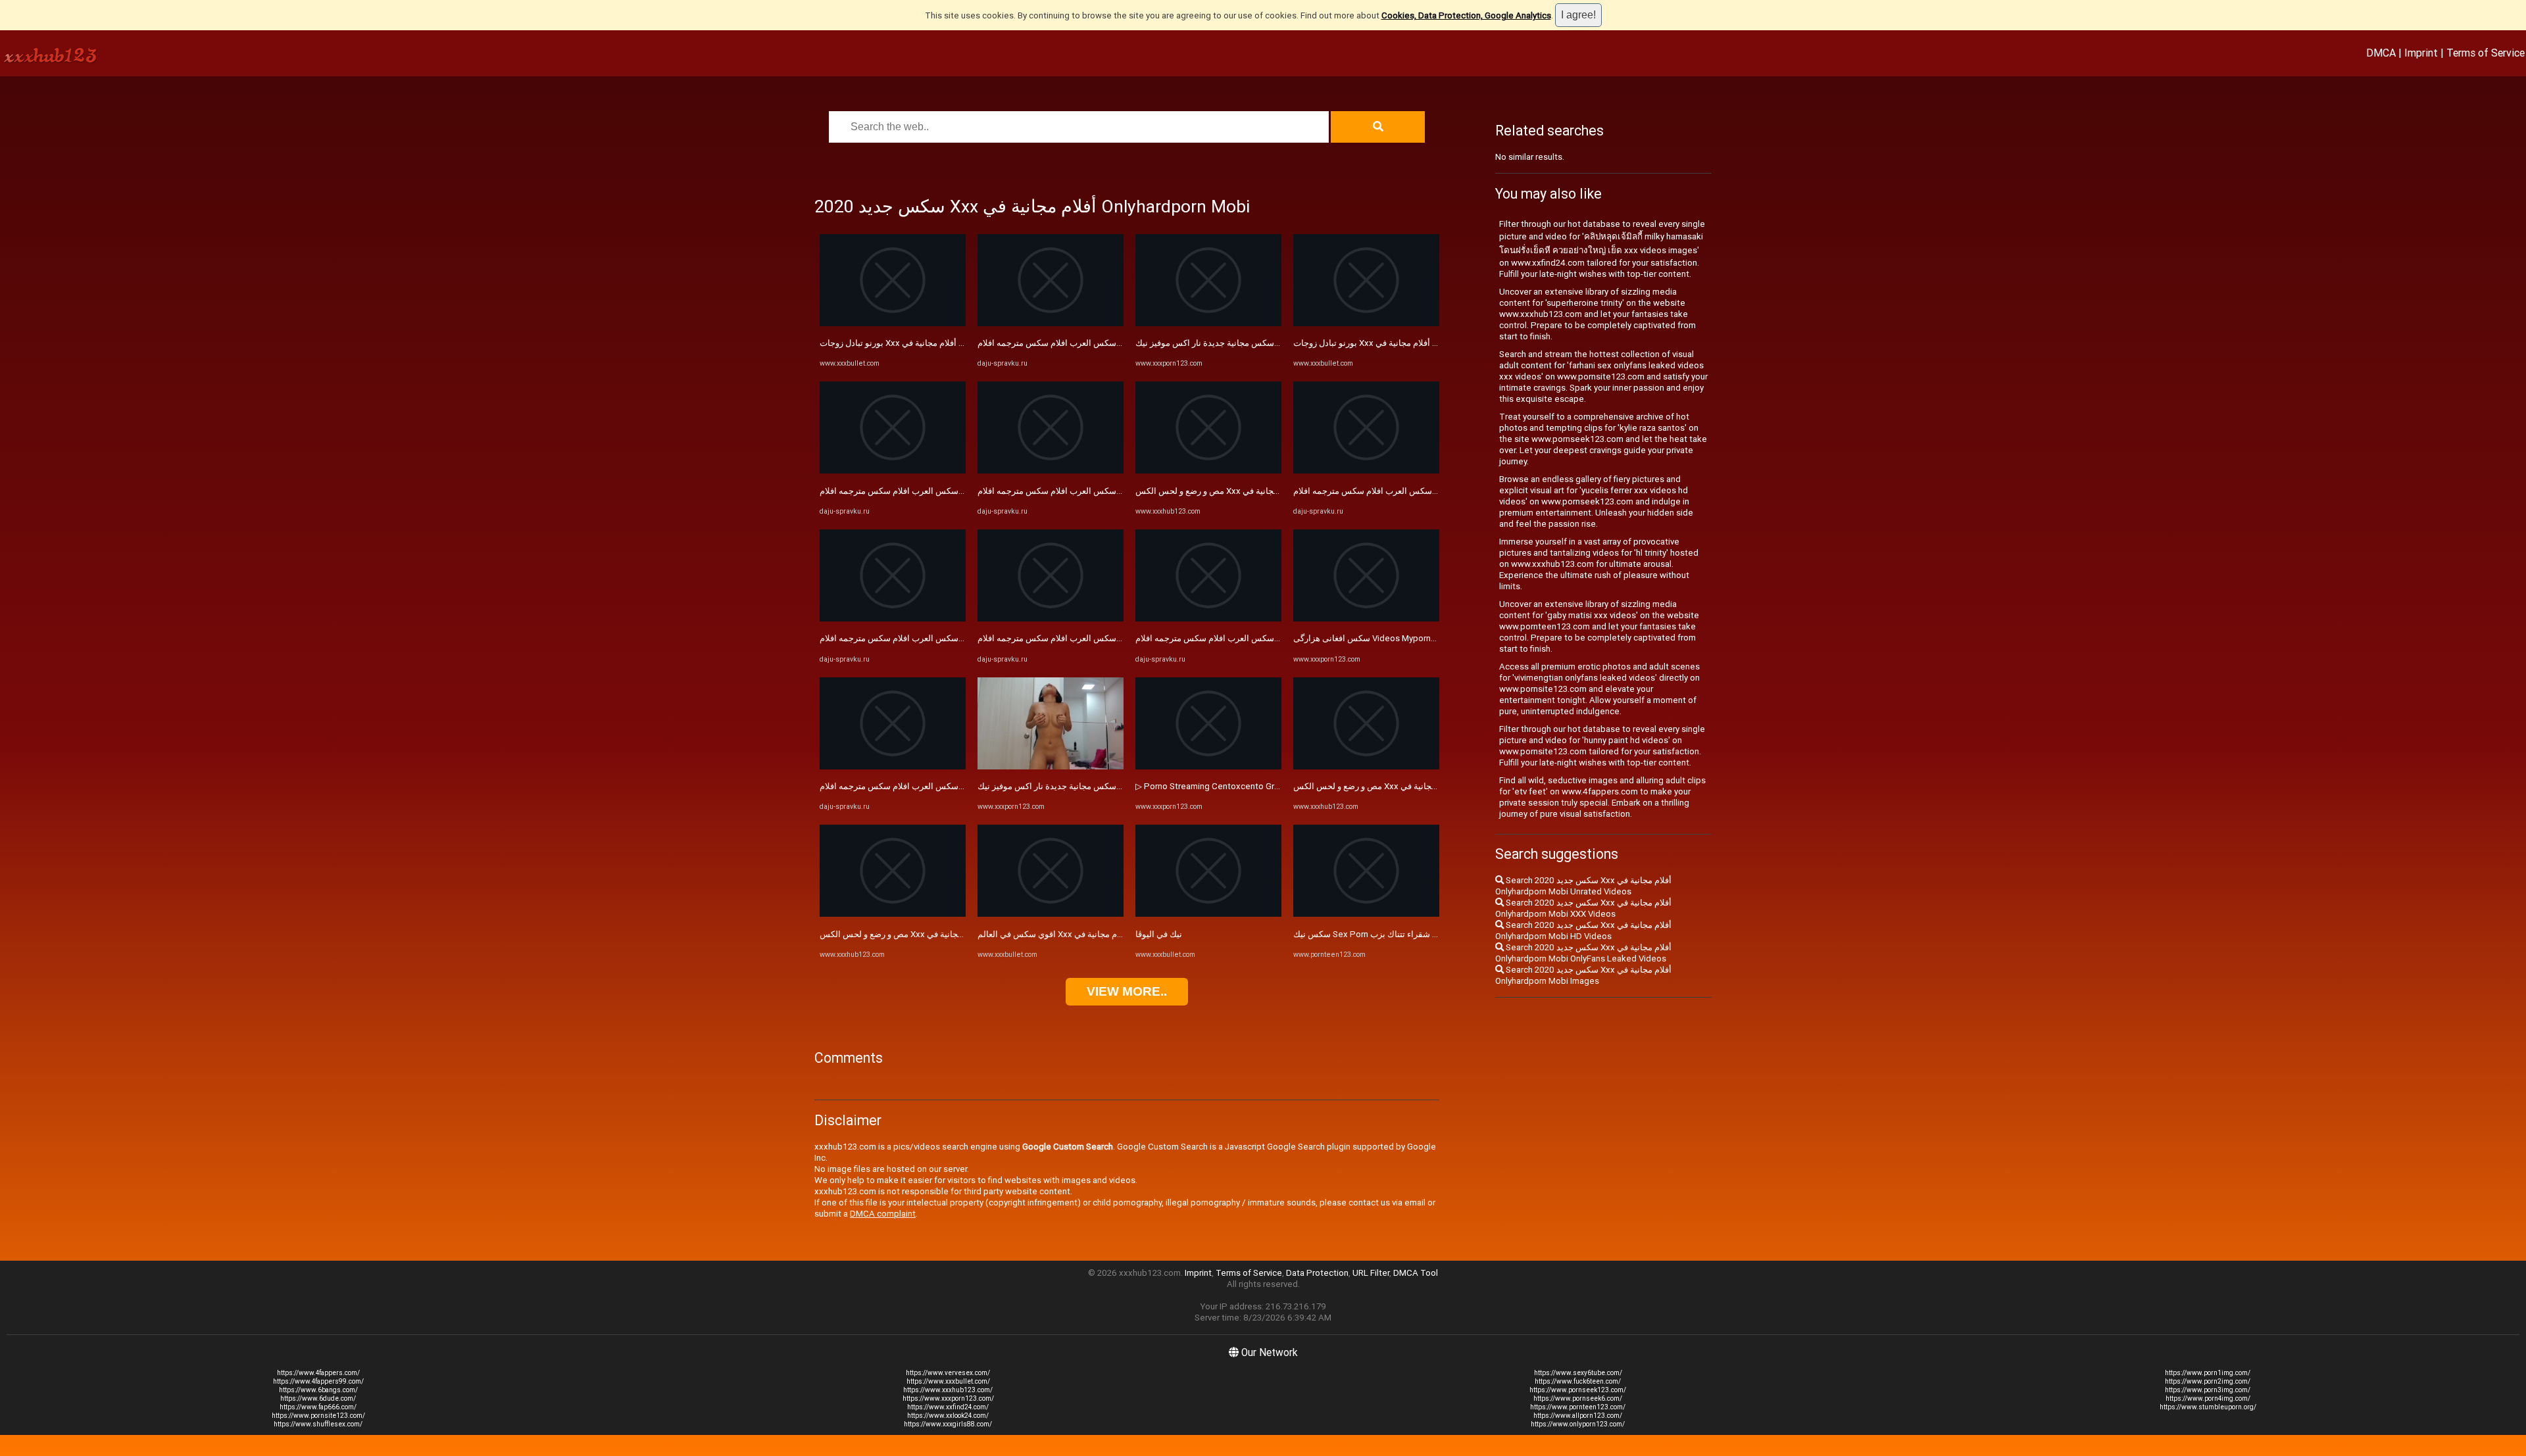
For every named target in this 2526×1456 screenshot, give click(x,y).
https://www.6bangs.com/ (318, 1390)
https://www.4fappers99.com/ (318, 1381)
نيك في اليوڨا (1159, 934)
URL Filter (1371, 1273)
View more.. (1127, 991)
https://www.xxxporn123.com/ (948, 1398)
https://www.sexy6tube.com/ (1578, 1373)
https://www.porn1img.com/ (2208, 1373)
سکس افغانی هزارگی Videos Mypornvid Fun (1375, 638)
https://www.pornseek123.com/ (1578, 1390)
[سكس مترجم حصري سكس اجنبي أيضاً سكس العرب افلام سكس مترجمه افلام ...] (893, 471)
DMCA (2381, 53)
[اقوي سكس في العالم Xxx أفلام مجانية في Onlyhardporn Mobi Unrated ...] (1051, 914)
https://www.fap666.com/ (318, 1407)
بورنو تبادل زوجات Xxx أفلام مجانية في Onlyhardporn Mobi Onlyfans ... (947, 343)
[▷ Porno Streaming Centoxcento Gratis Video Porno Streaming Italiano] (1208, 766)
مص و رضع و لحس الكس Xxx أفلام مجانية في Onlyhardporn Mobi (938, 934)
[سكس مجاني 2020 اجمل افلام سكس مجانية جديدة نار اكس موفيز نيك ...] (1051, 766)
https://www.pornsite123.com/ (318, 1416)
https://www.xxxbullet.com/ (948, 1381)
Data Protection (1317, 1273)
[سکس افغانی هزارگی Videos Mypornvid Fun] (1366, 619)
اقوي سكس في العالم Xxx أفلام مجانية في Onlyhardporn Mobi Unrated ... (1111, 934)
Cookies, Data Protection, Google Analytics (1466, 15)
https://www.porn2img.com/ (2208, 1381)
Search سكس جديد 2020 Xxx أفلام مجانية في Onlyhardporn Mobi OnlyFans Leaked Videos (1583, 953)
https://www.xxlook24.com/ (948, 1416)
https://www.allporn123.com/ (1578, 1416)
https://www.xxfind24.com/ (948, 1407)
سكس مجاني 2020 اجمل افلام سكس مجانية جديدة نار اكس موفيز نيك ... (1107, 786)
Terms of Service (2486, 53)
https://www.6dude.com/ (318, 1398)
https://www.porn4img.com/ (2208, 1398)
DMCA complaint (883, 1214)
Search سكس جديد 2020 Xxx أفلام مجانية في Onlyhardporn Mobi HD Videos (1583, 931)
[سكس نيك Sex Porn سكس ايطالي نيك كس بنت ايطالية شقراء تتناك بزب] (1366, 914)
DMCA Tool (1416, 1273)
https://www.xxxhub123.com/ (948, 1390)
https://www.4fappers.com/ (318, 1373)
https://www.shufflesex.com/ (318, 1424)
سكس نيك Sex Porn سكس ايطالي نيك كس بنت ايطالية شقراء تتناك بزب (1425, 934)
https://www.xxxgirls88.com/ (948, 1424)
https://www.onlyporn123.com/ (1578, 1424)
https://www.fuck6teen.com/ (1578, 1381)
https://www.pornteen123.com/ (1578, 1407)
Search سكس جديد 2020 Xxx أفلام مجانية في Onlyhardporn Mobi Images (1583, 975)
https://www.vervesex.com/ (948, 1373)
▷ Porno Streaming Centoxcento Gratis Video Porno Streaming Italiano (1274, 786)
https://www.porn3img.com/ (2208, 1390)
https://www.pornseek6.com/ (1578, 1398)
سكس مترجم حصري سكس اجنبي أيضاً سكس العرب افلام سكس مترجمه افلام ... (963, 491)
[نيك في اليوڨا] (1208, 914)
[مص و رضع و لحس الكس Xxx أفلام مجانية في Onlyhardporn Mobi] (893, 914)
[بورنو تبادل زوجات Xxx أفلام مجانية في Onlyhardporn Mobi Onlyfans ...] (893, 323)
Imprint (2421, 53)
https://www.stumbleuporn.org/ (2208, 1407)
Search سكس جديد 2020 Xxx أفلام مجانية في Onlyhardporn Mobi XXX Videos (1583, 908)
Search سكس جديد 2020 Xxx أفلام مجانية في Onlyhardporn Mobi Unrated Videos (1583, 886)
